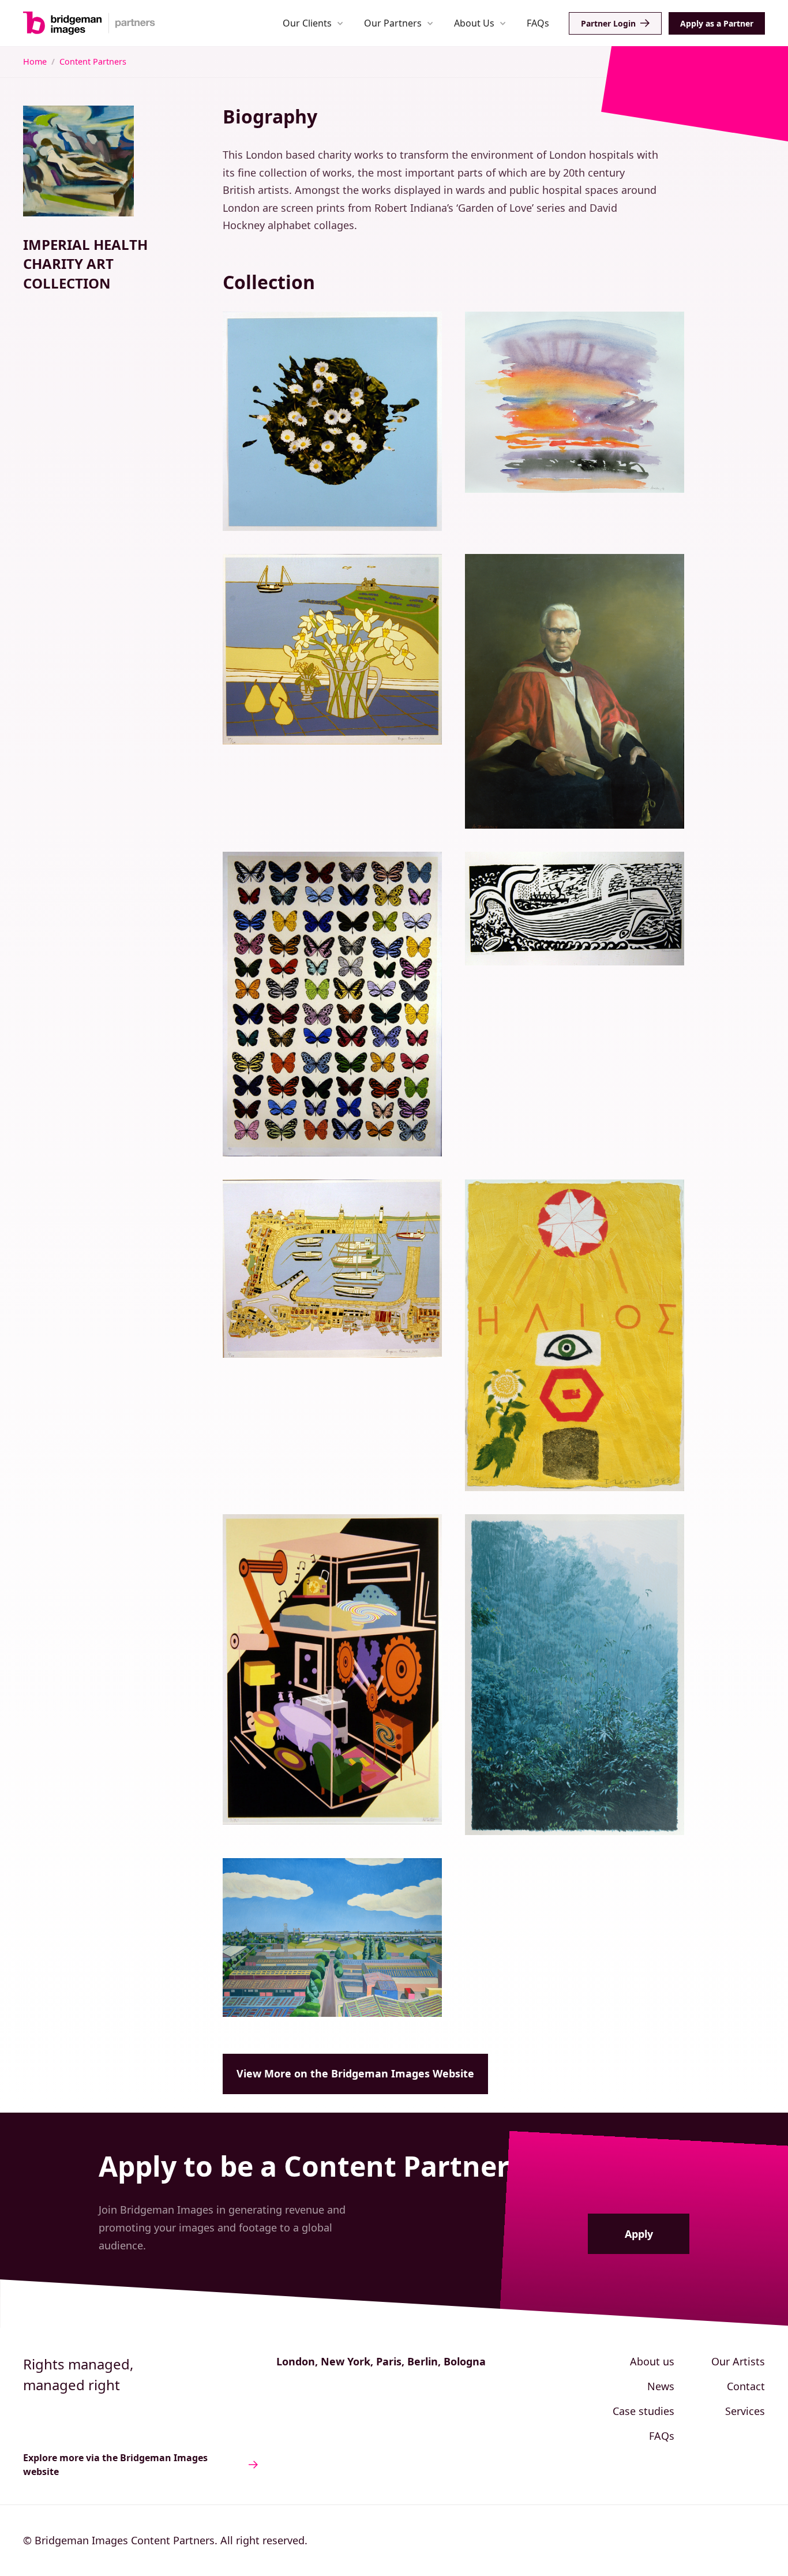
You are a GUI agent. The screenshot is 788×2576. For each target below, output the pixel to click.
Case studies (643, 2411)
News (661, 2386)
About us (652, 2361)
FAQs (538, 23)
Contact (746, 2386)
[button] (313, 23)
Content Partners (93, 61)
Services (745, 2411)
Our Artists (738, 2361)
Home (35, 61)
